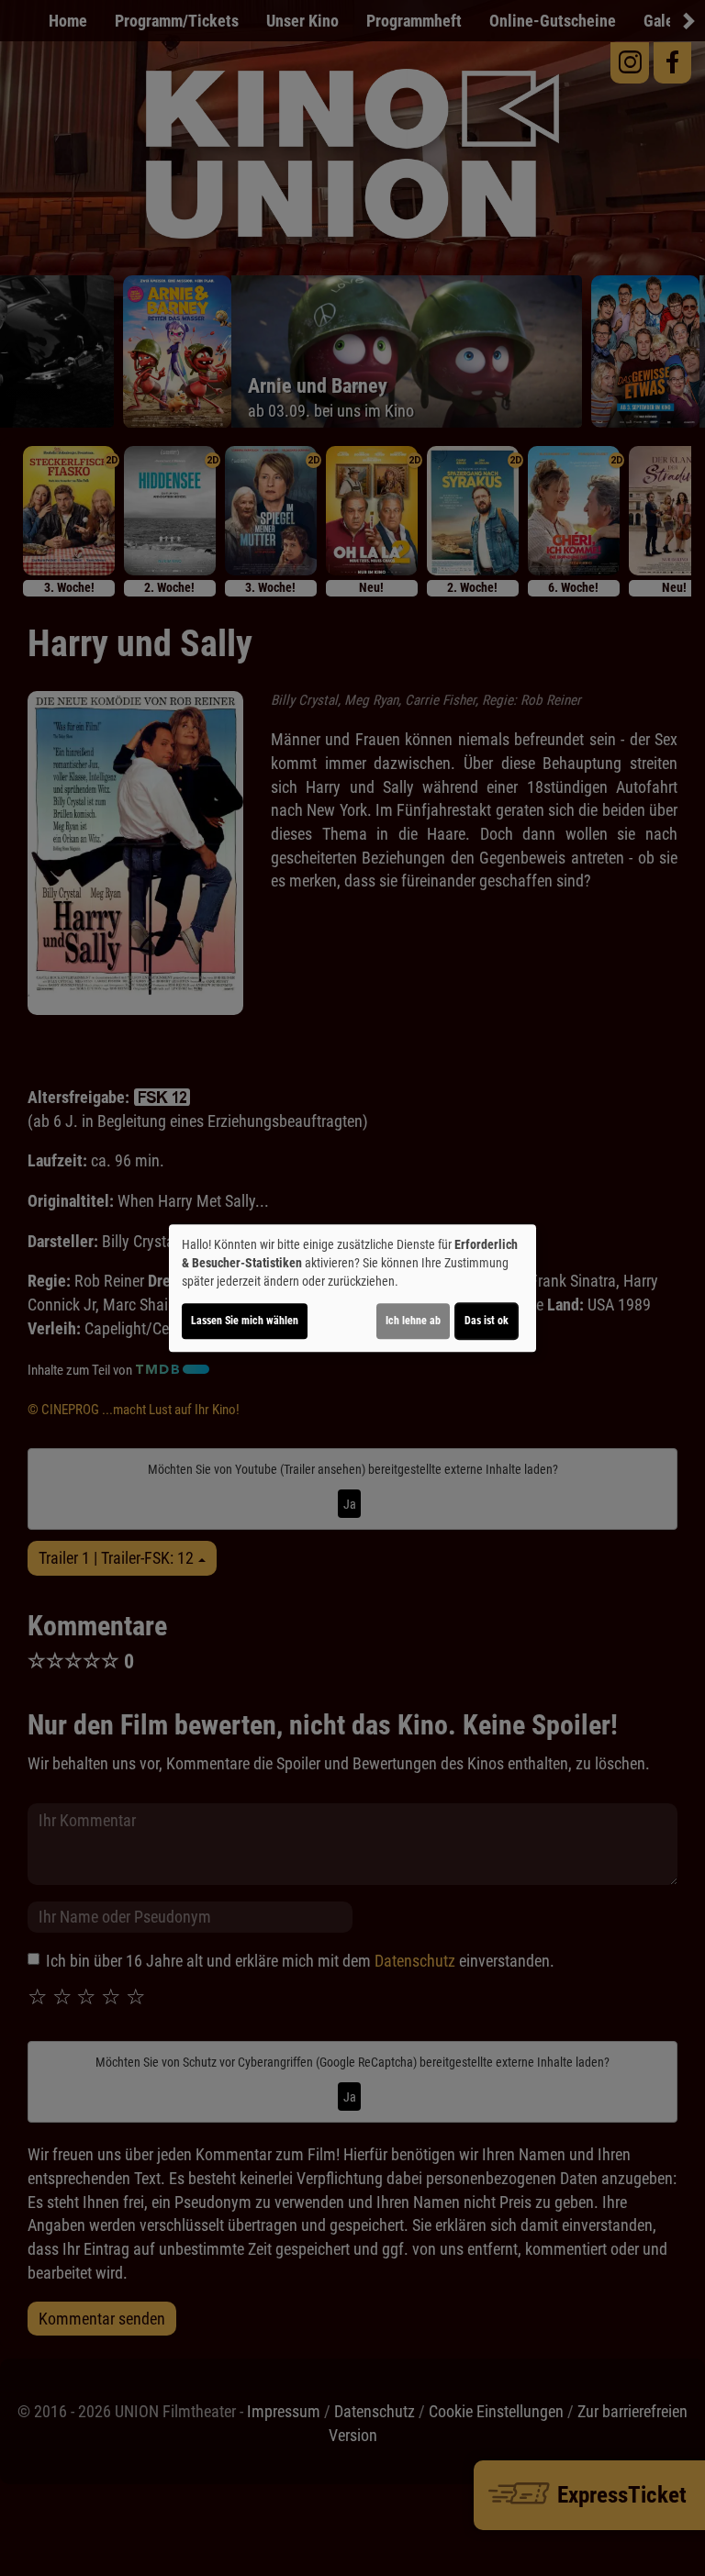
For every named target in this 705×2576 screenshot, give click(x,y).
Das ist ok (487, 1321)
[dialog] (352, 1288)
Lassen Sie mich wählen (245, 1321)
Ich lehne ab (413, 1321)
